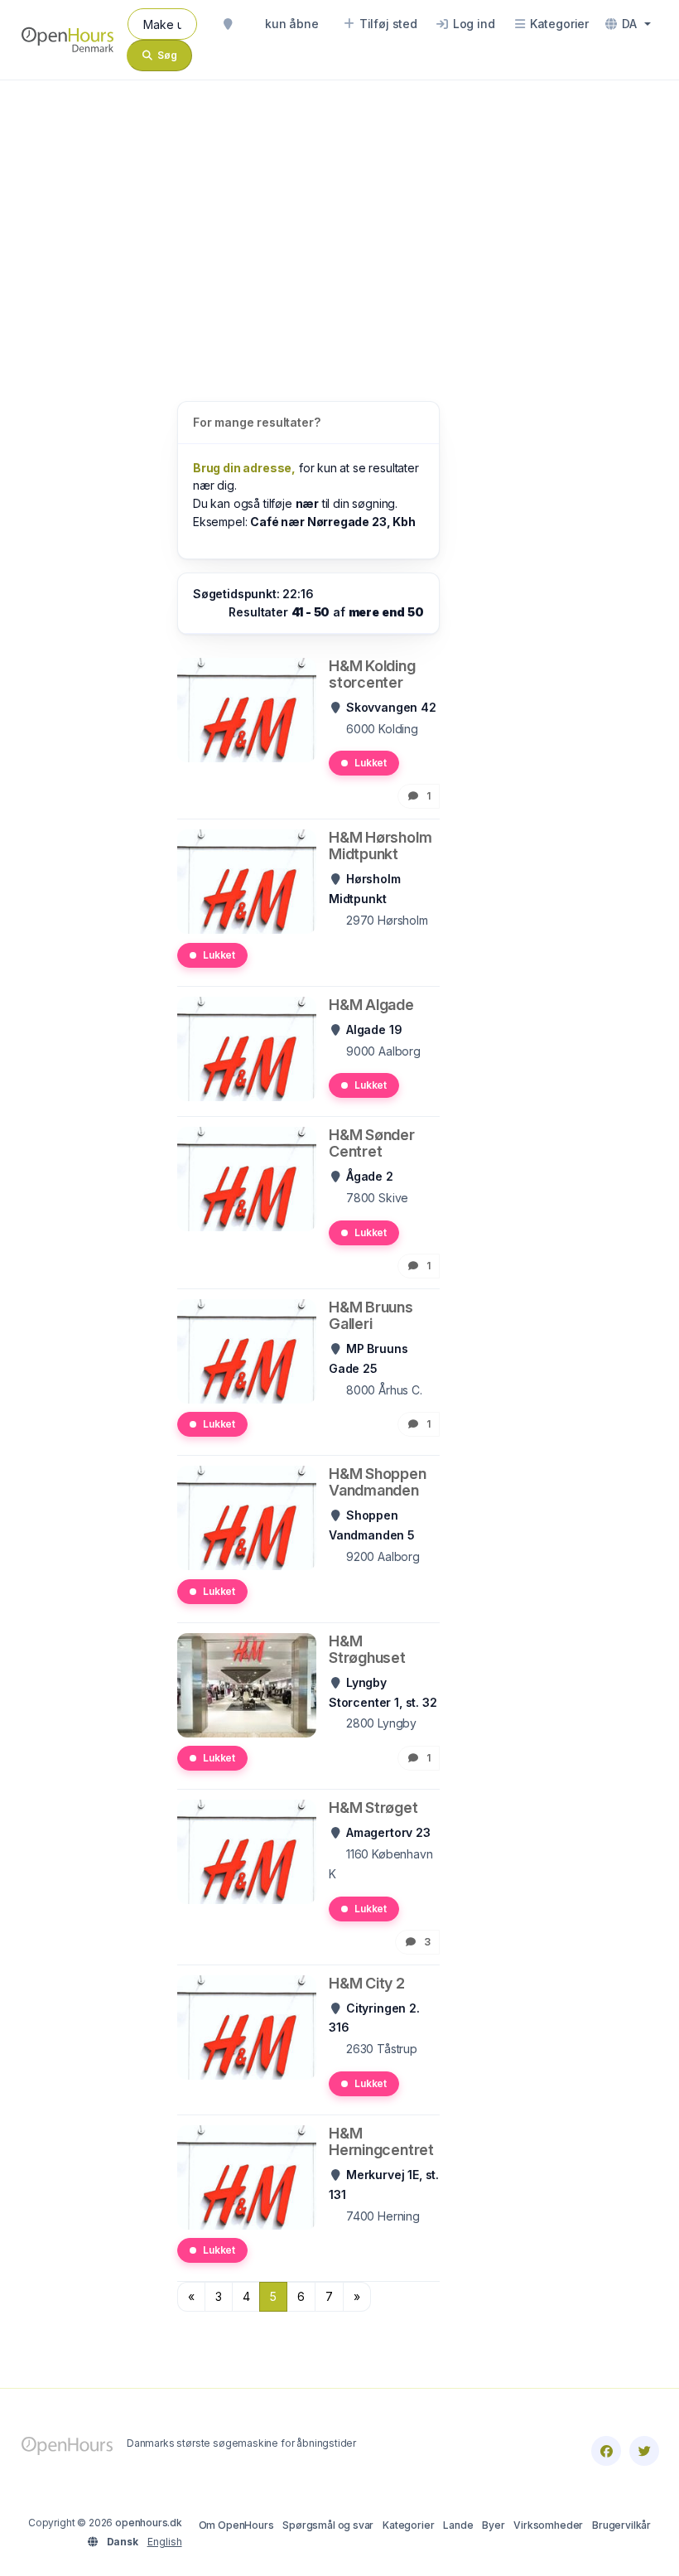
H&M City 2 (367, 1983)
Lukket (371, 763)
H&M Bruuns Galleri (371, 1315)
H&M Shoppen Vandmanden (378, 1482)
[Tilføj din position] (228, 24)
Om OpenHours (236, 2525)
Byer (493, 2525)
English (165, 2542)
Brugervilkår (621, 2525)
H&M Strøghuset (367, 1649)
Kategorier (408, 2525)
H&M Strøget (373, 1808)
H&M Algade (371, 1005)
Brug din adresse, (244, 468)
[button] (628, 24)
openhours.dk (149, 2523)
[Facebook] (606, 2451)
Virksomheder (548, 2525)
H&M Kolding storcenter (372, 674)
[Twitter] (644, 2451)
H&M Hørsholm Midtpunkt (380, 846)
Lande (458, 2525)
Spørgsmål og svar (328, 2525)
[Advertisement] (339, 224)
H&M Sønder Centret (372, 1143)
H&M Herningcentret (381, 2141)
